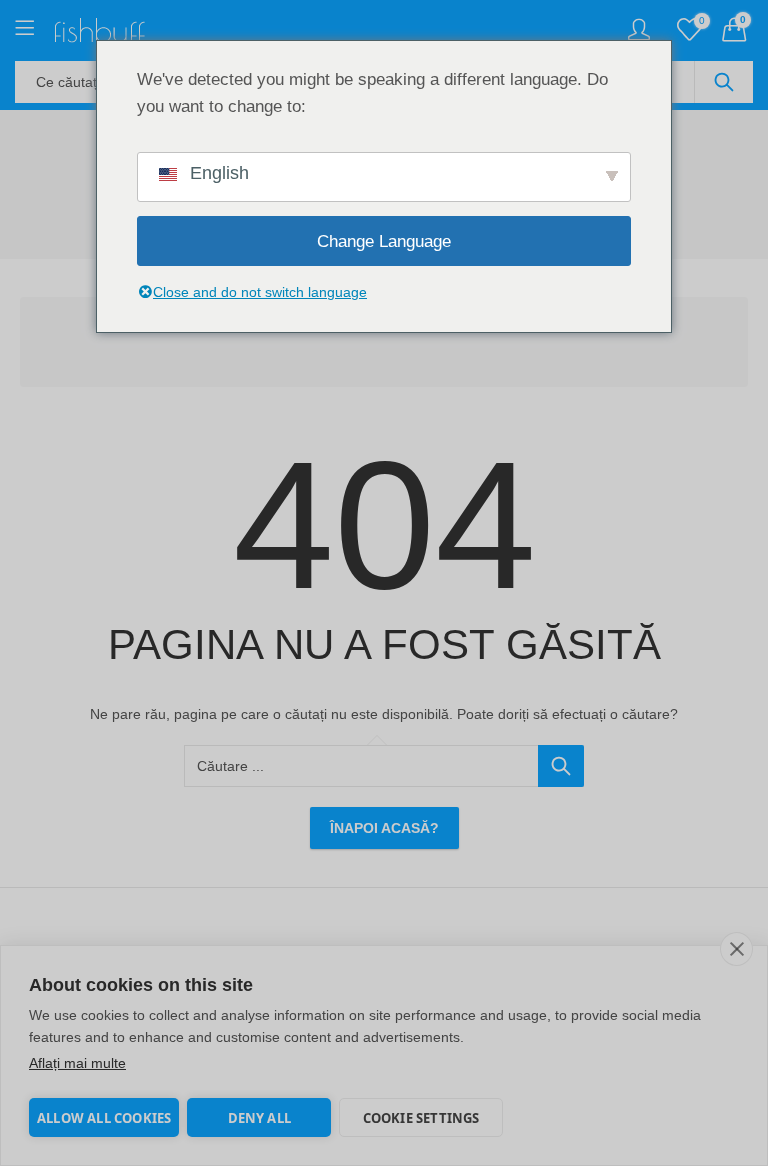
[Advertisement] (390, 345)
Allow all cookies (104, 1118)
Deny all (260, 1118)
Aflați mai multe (77, 1063)
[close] (736, 949)
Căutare (724, 82)
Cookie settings (421, 1118)
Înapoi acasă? (384, 828)
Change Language (384, 241)
